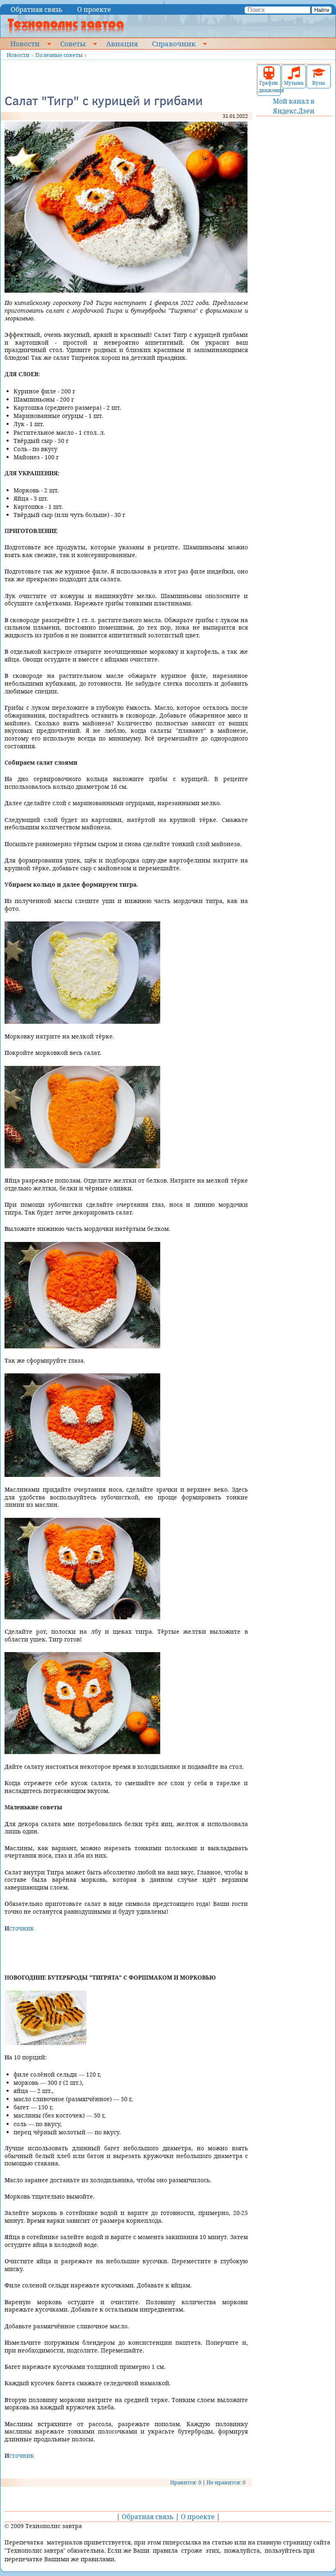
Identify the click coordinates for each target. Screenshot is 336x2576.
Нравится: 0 (186, 2482)
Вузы (319, 83)
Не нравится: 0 (226, 2482)
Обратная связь (37, 9)
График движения (269, 87)
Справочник (174, 43)
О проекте (94, 9)
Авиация (122, 43)
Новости (25, 43)
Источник (19, 1928)
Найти (322, 10)
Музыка (294, 83)
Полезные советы (59, 55)
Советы (73, 43)
